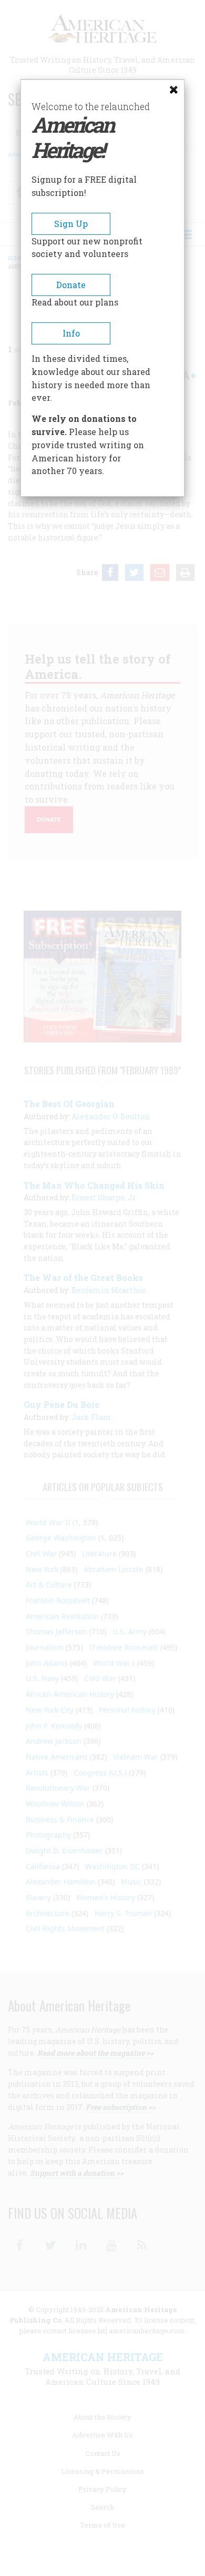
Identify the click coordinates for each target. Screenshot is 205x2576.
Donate (71, 285)
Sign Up (71, 224)
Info (71, 333)
